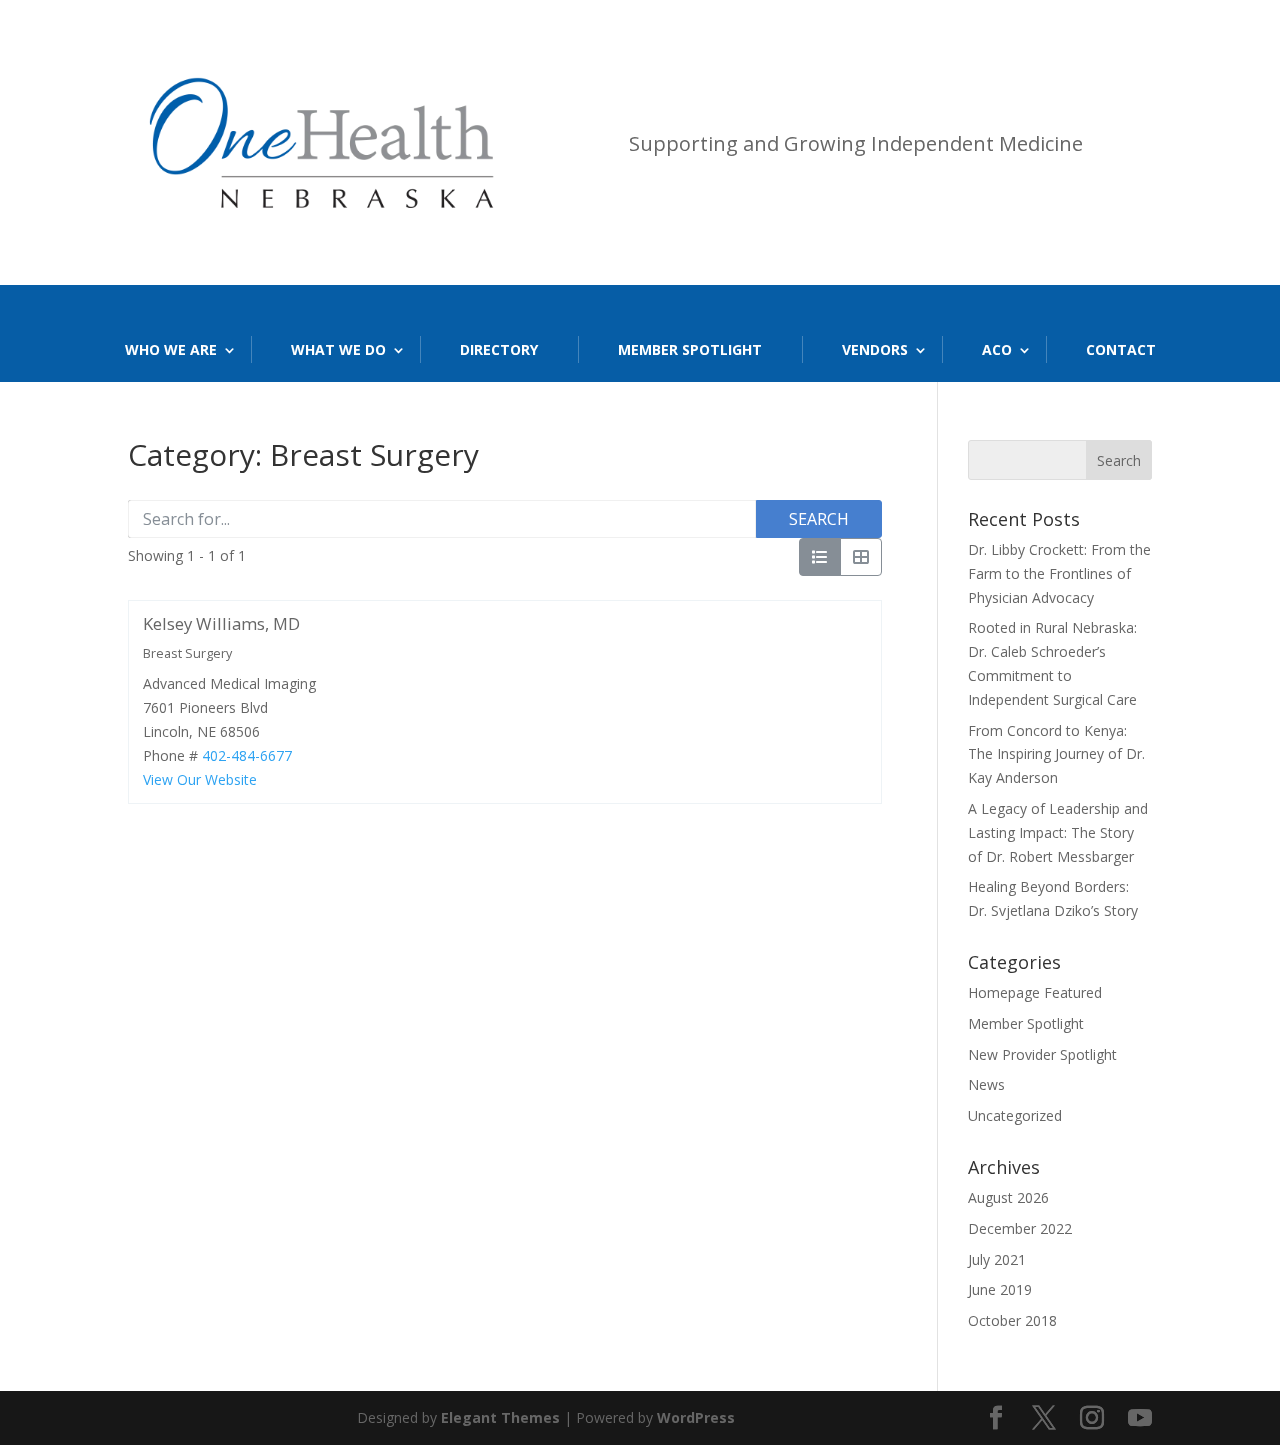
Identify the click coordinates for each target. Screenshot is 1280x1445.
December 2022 (1020, 1228)
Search (819, 519)
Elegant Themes (500, 1417)
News (986, 1084)
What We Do (338, 349)
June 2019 (1000, 1289)
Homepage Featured (1035, 992)
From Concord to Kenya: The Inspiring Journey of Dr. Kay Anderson (1056, 754)
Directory (499, 349)
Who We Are (171, 349)
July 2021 (997, 1259)
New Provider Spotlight (1042, 1054)
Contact (1121, 349)
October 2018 (1012, 1320)
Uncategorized (1015, 1115)
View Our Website (200, 779)
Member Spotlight (690, 349)
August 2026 (1008, 1197)
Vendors (875, 349)
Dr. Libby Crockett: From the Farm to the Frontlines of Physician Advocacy (1059, 573)
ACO (997, 349)
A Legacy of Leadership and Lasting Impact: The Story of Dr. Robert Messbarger (1058, 832)
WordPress (696, 1417)
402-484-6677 (247, 755)
